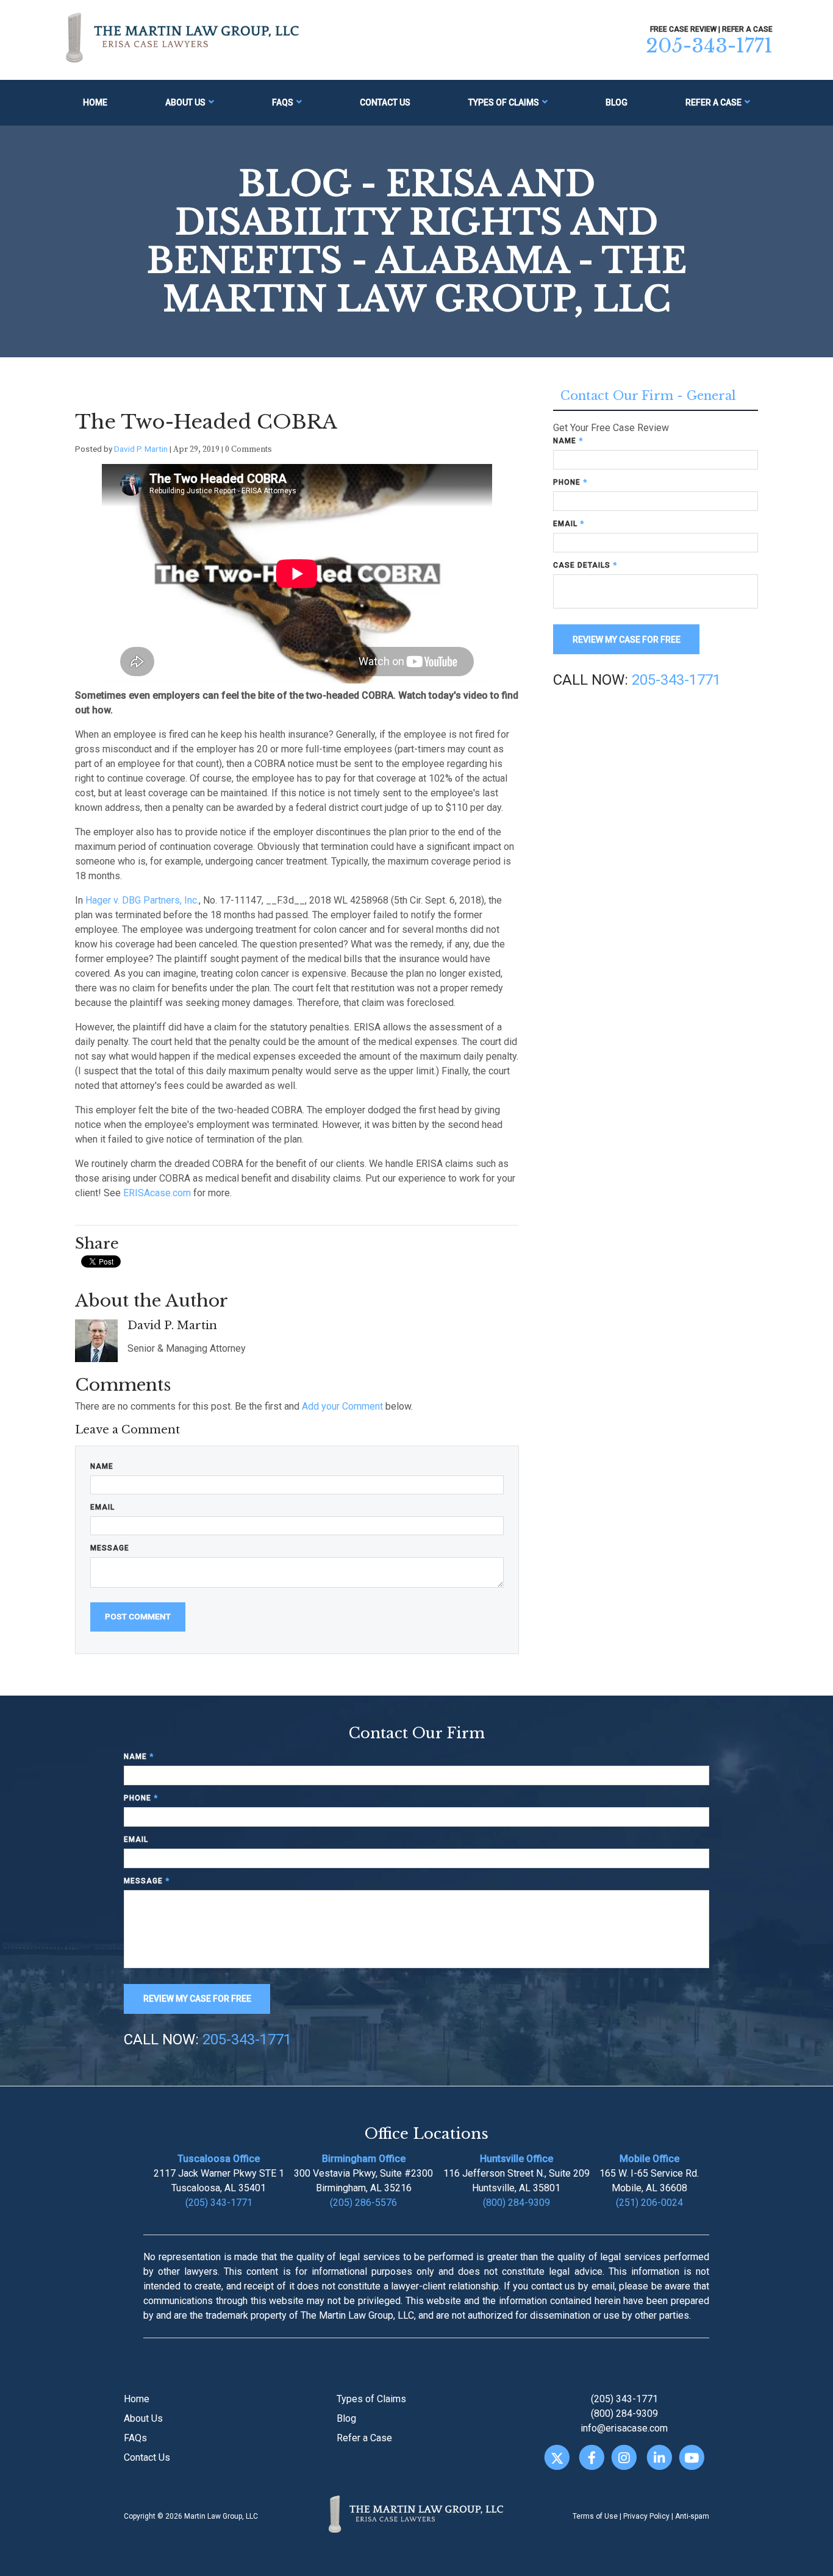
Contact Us (385, 102)
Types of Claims (504, 102)
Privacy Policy (646, 2516)
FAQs (283, 102)
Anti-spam (692, 2516)
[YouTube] (692, 2457)
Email (102, 1507)
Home (95, 102)
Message (110, 1548)
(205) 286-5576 (363, 2203)
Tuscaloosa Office (219, 2159)
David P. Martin (141, 449)
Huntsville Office (517, 2159)
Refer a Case (713, 102)
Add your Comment (342, 1406)
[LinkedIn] (659, 2457)
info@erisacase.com (624, 2428)
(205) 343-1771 (219, 2203)
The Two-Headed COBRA (206, 422)
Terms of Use (595, 2516)
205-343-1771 (709, 46)
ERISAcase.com (157, 1193)
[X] (556, 2457)
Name (102, 1466)
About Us (185, 102)
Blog (617, 102)
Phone (570, 482)
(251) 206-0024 (649, 2203)
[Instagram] (624, 2457)
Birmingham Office (364, 2159)
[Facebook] (592, 2457)
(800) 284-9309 (517, 2203)
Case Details (585, 565)
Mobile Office (649, 2159)
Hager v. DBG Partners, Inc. (142, 900)
